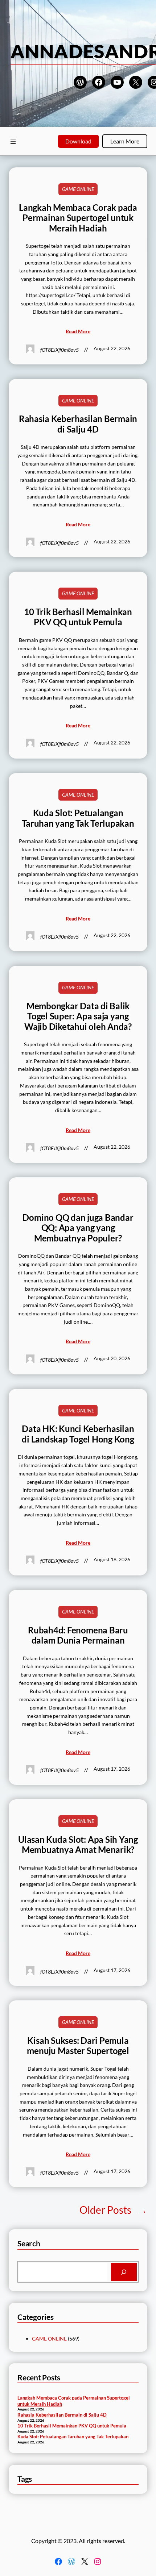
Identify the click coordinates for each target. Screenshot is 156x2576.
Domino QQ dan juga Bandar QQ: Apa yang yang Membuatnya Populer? (78, 1228)
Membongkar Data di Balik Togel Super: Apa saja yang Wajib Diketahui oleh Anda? (78, 1016)
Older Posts (113, 2210)
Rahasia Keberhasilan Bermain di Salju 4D (78, 424)
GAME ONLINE (78, 189)
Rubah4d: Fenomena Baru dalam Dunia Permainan (78, 1635)
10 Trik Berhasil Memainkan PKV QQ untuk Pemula (78, 617)
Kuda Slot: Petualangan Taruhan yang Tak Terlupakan (78, 818)
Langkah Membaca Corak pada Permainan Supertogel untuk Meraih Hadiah (78, 218)
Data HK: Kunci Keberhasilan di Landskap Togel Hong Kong (78, 1434)
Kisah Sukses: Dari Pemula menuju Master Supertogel (78, 2046)
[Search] (124, 2272)
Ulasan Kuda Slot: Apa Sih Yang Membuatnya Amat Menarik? (78, 1845)
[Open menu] (13, 141)
